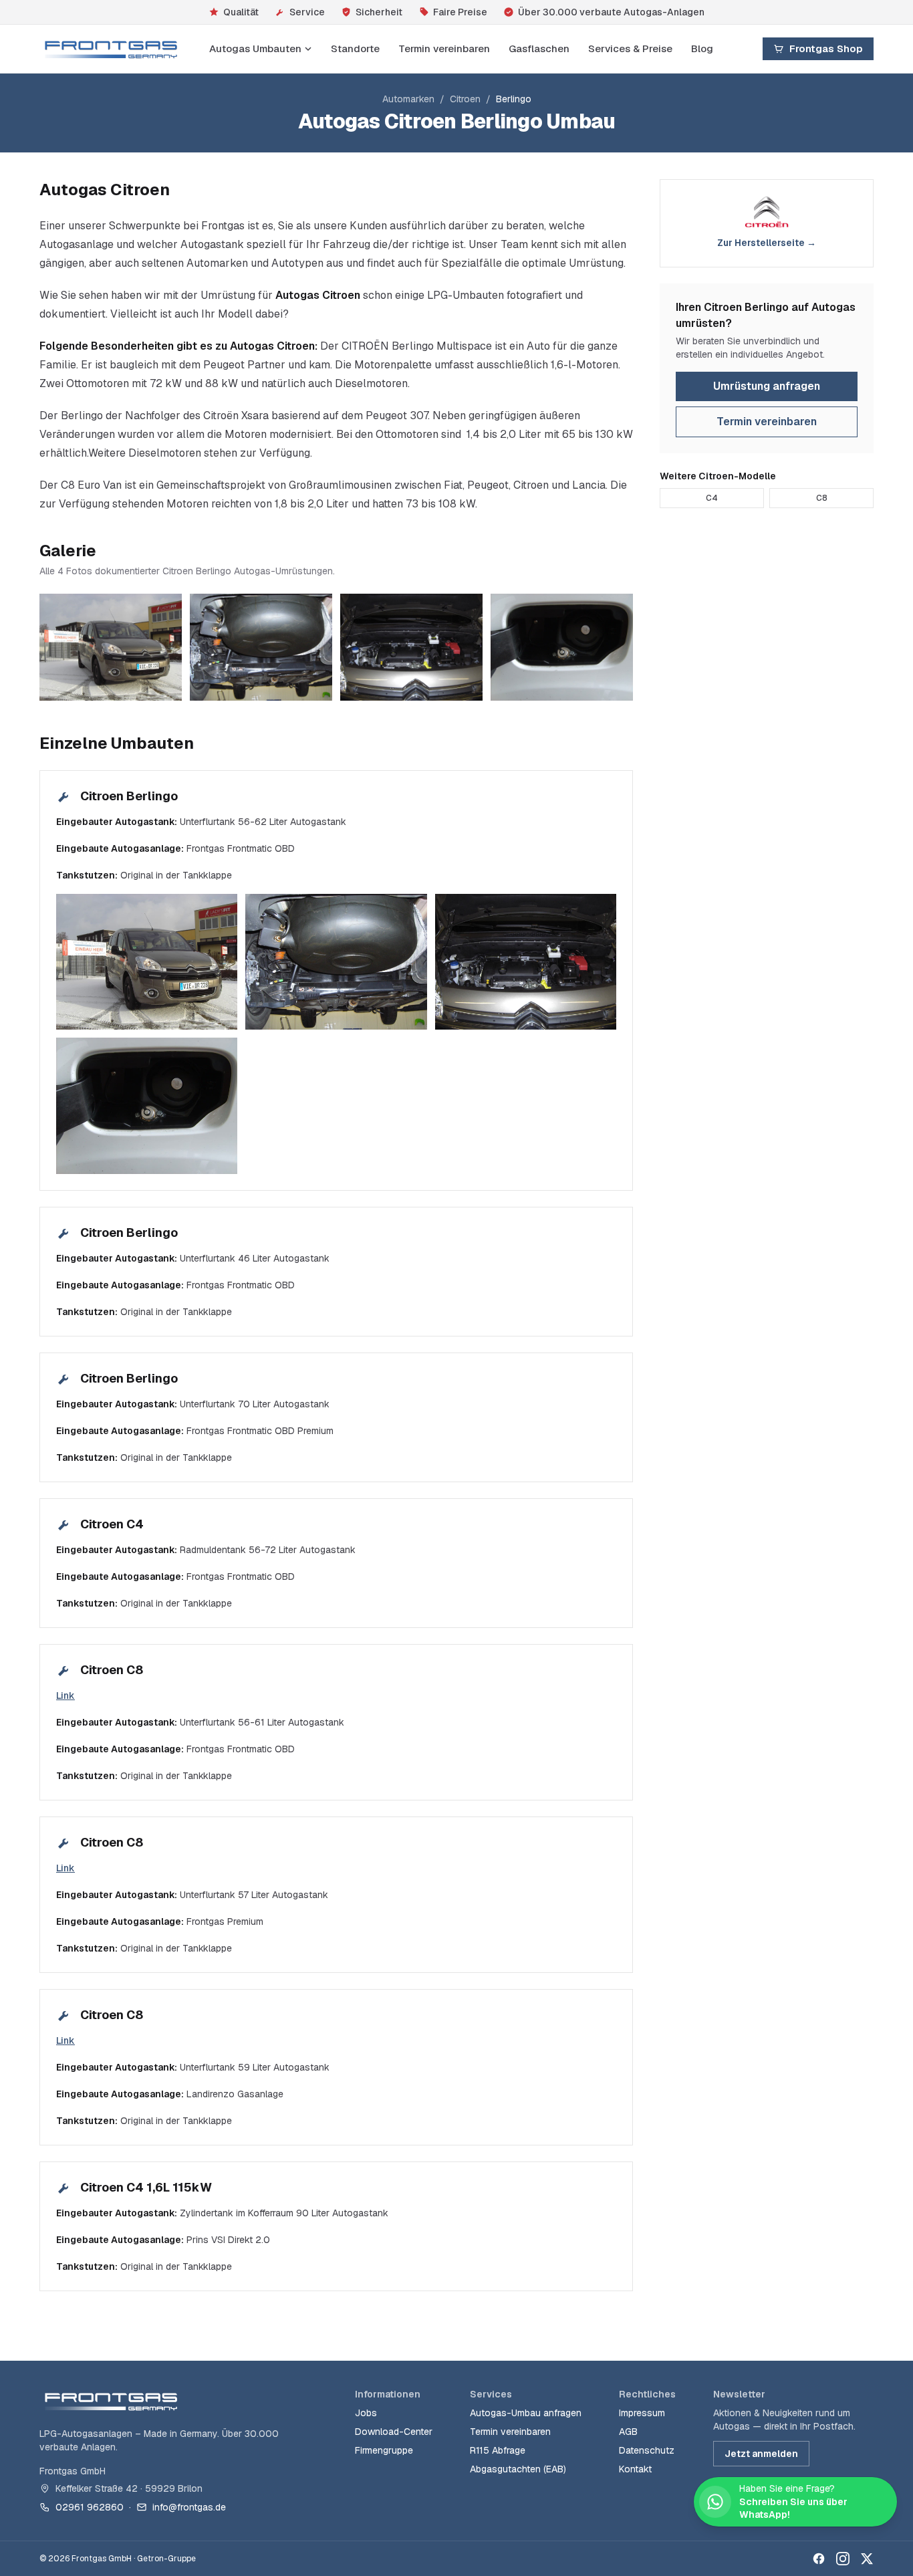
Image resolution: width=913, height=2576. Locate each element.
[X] (867, 2559)
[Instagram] (843, 2559)
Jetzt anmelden (761, 2454)
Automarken (408, 99)
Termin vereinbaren (444, 48)
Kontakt (635, 2469)
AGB (628, 2432)
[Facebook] (819, 2559)
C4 (712, 498)
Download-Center (394, 2432)
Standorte (355, 48)
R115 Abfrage (498, 2450)
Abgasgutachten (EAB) (518, 2469)
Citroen (465, 99)
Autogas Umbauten (255, 48)
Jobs (366, 2413)
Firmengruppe (384, 2450)
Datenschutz (647, 2450)
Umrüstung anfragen (767, 386)
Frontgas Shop (826, 48)
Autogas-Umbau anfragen (526, 2413)
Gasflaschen (539, 48)
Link (66, 1695)
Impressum (642, 2413)
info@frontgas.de (189, 2507)
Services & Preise (630, 48)
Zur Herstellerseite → (767, 243)
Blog (702, 48)
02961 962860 (90, 2507)
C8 (822, 498)
